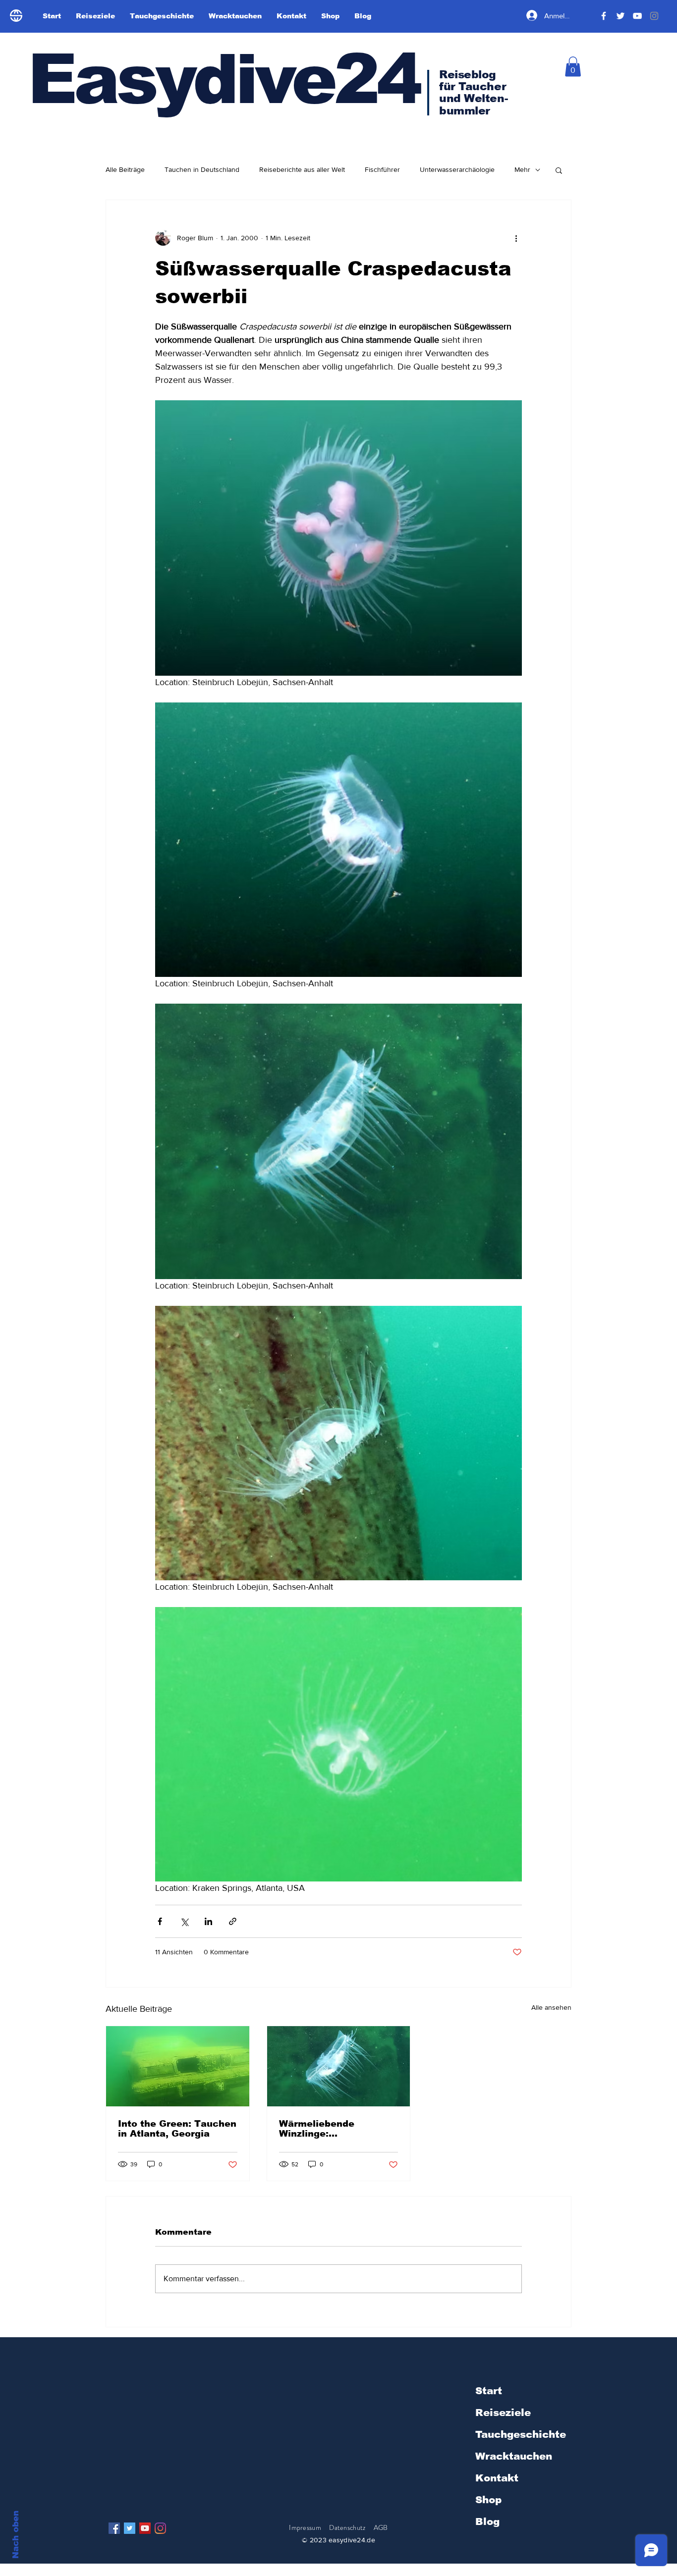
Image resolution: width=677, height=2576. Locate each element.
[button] (573, 67)
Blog (487, 2522)
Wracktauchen (514, 2456)
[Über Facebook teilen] (160, 1921)
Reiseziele (503, 2413)
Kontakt (497, 2478)
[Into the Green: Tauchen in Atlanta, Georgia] (178, 2066)
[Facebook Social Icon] (114, 2528)
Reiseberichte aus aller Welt (302, 169)
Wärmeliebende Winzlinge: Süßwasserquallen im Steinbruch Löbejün (331, 2129)
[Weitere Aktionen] (516, 238)
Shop (488, 2500)
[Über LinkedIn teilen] (208, 1921)
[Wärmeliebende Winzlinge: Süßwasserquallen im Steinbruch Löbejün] (339, 2066)
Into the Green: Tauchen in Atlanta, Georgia (177, 2129)
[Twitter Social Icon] (130, 2528)
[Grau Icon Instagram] (654, 16)
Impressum (305, 2527)
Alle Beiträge (125, 169)
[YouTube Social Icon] (145, 2528)
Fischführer (382, 169)
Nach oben (16, 2535)
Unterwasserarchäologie (457, 169)
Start (489, 2391)
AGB (381, 2527)
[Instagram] (160, 2528)
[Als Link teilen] (233, 1921)
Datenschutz (348, 2527)
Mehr (522, 169)
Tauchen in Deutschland (202, 169)
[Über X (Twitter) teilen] (184, 1921)
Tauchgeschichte (521, 2434)
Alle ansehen (551, 2007)
